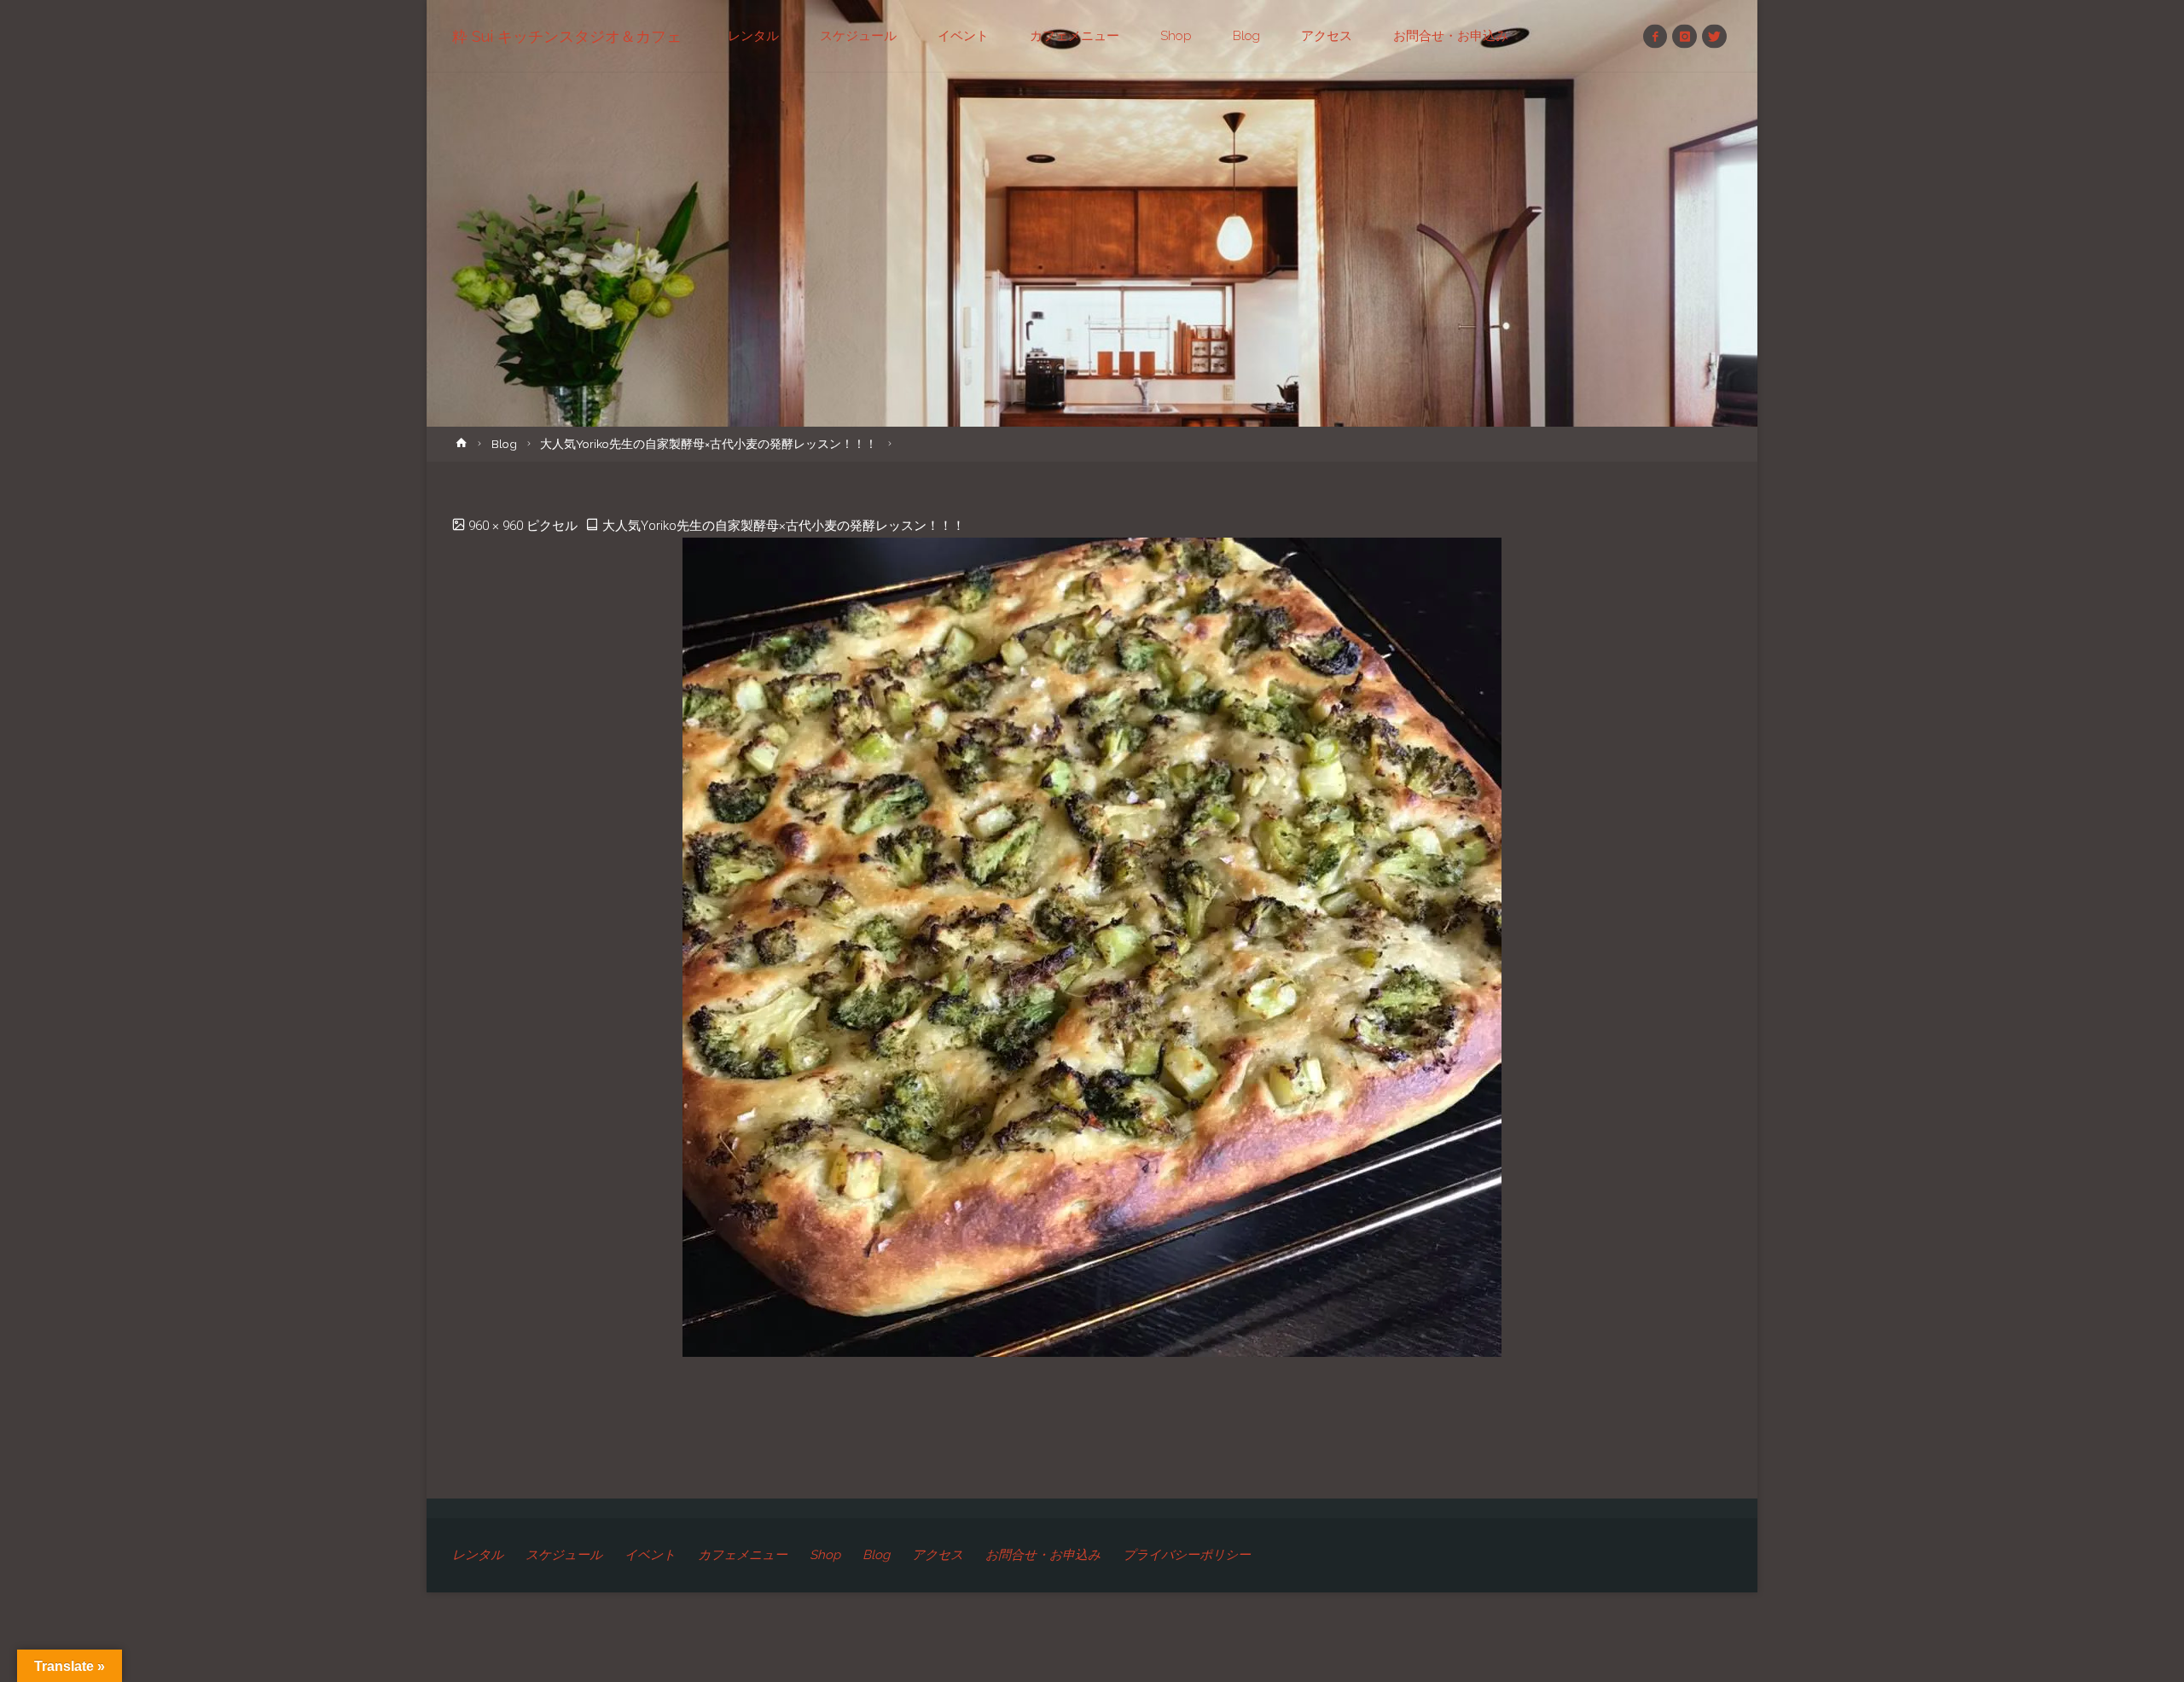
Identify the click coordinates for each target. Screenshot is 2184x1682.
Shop (825, 1555)
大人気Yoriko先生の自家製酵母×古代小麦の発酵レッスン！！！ (709, 444)
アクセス (938, 1555)
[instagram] (1684, 36)
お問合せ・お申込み (1043, 1555)
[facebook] (1655, 36)
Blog (504, 444)
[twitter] (1714, 36)
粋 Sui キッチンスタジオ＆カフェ (567, 36)
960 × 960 (497, 526)
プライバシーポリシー (1187, 1555)
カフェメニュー (743, 1555)
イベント (650, 1555)
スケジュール (564, 1555)
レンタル (478, 1555)
